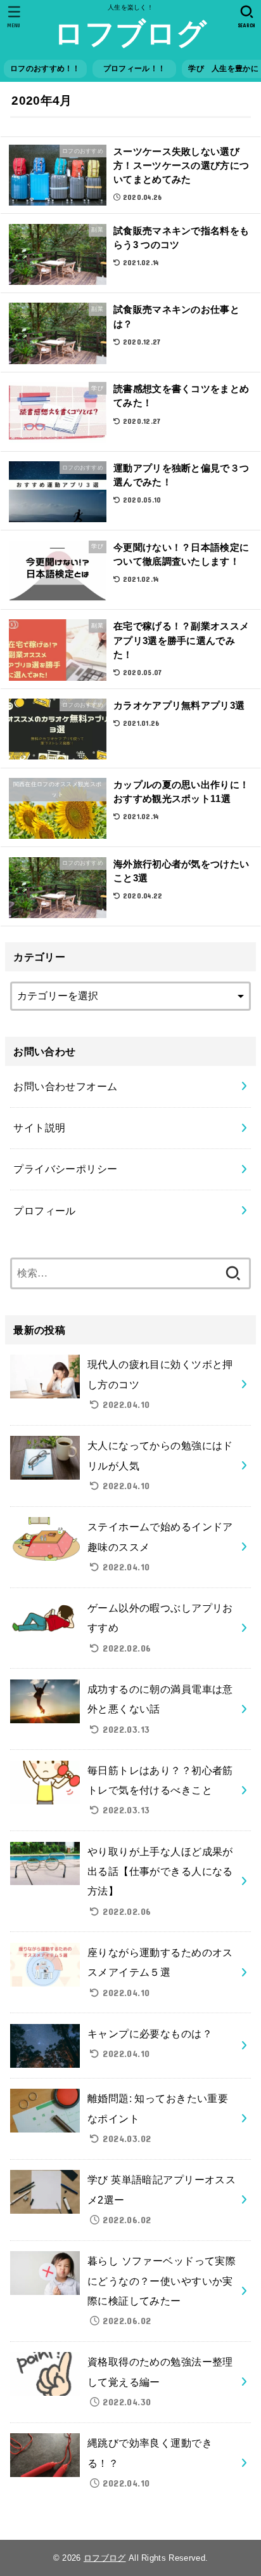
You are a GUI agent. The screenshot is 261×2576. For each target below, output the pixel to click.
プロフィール (50, 1211)
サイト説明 (39, 1127)
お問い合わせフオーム (65, 1086)
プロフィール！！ (138, 69)
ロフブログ (130, 33)
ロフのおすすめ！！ (45, 69)
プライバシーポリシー (65, 1169)
